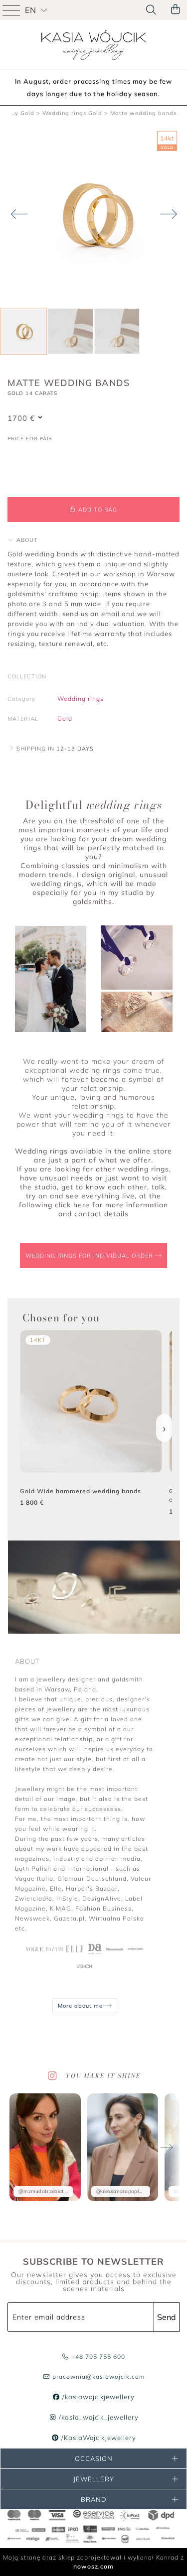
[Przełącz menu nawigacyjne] (12, 10)
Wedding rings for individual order (90, 1256)
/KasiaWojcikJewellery (97, 2438)
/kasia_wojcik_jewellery (97, 2417)
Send (167, 2317)
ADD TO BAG (97, 510)
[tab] (93, 540)
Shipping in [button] (54, 749)
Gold (65, 718)
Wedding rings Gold (72, 113)
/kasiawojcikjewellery (97, 2397)
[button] (23, 540)
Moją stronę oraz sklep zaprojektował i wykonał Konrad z (93, 2562)
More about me (81, 2006)
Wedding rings (81, 699)
